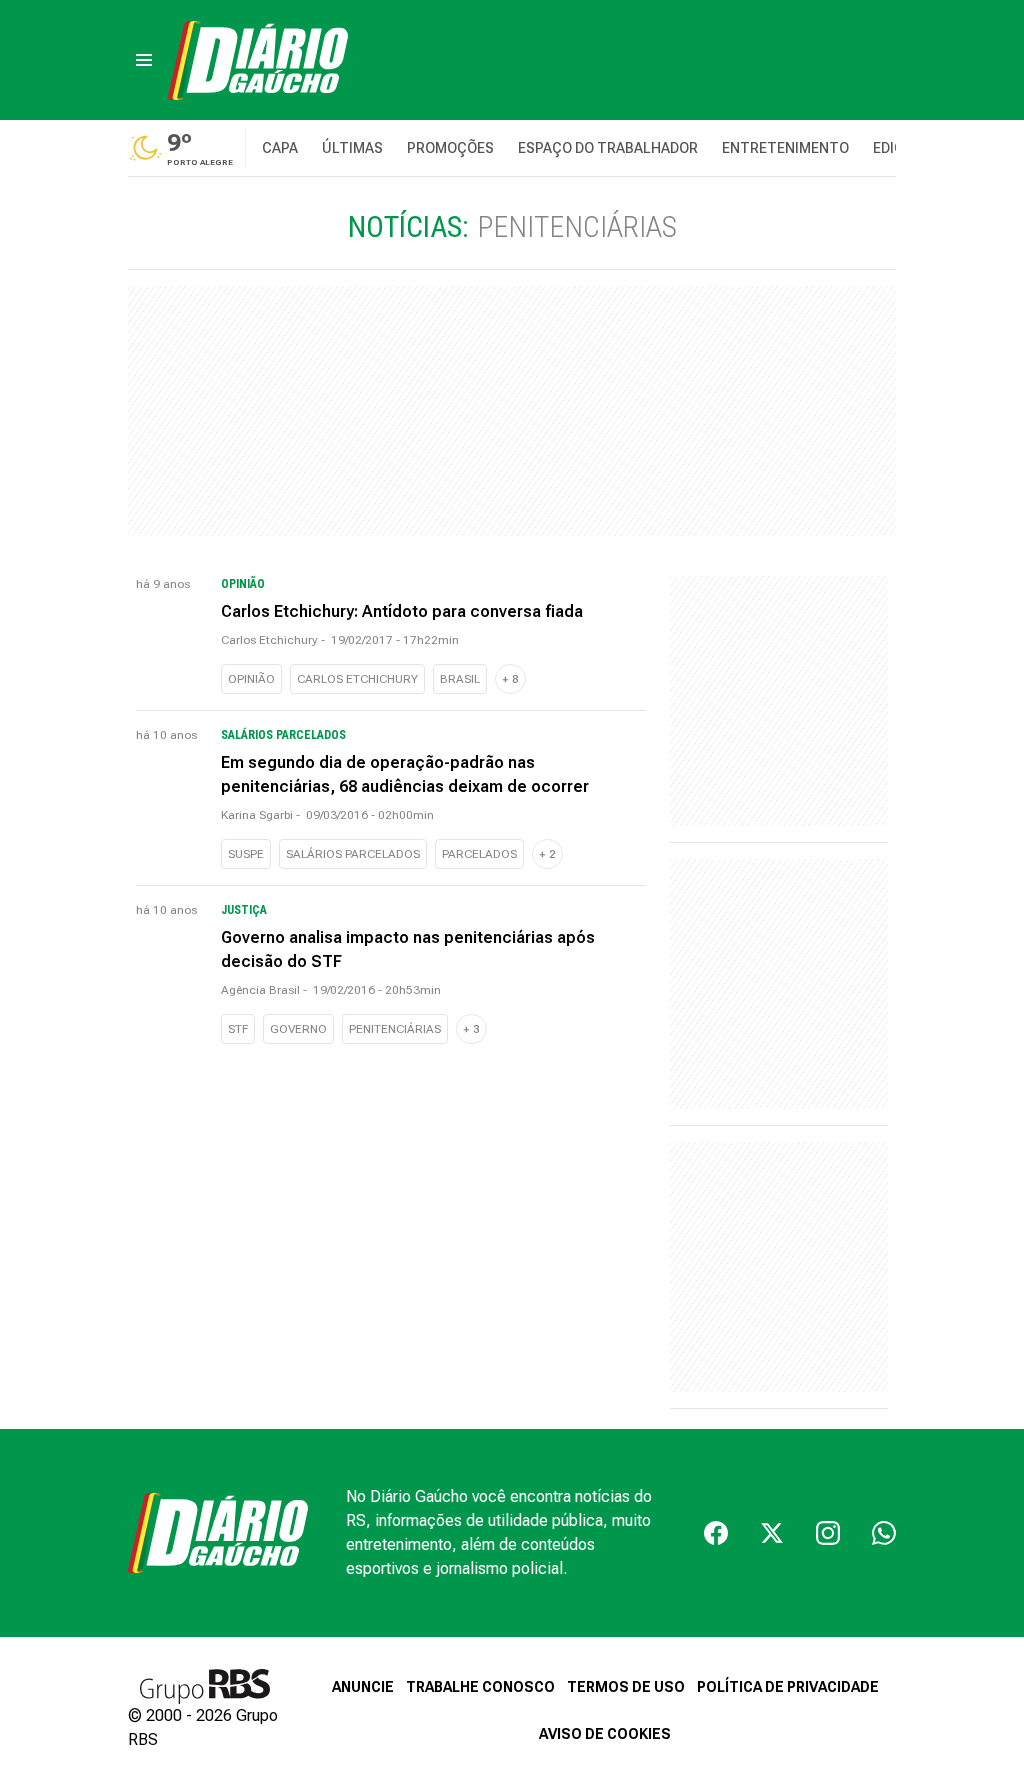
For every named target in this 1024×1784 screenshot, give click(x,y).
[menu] (144, 60)
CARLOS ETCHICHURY (357, 679)
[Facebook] (716, 1533)
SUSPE (246, 854)
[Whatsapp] (884, 1533)
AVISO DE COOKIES (605, 1734)
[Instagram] (828, 1533)
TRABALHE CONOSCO (480, 1687)
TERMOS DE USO (626, 1687)
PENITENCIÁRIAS (395, 1029)
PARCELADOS (479, 854)
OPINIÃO (251, 679)
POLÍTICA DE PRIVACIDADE (788, 1687)
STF (238, 1029)
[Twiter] (772, 1533)
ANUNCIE (363, 1687)
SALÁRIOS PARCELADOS (353, 854)
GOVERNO (298, 1029)
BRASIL (460, 679)
